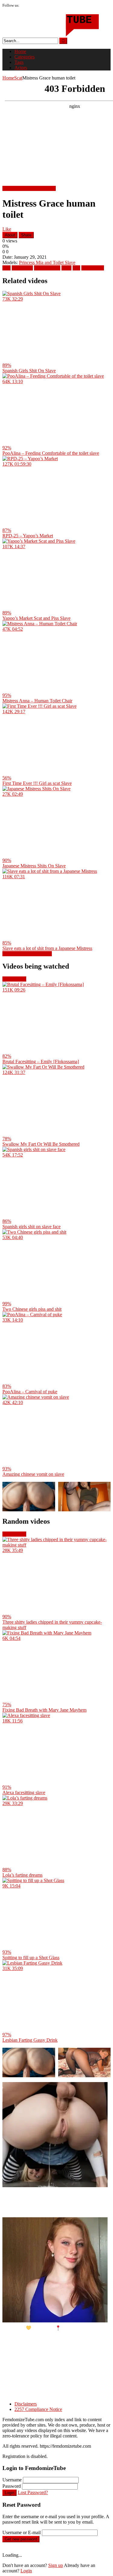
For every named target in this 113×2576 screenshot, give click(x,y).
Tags (19, 62)
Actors (21, 68)
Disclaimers (26, 2404)
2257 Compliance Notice (38, 2409)
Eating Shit (22, 268)
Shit (76, 268)
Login (9, 2493)
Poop (66, 268)
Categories (25, 57)
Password (12, 2486)
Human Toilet (47, 268)
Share (26, 235)
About (10, 235)
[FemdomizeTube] (51, 35)
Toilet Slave (93, 268)
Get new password (21, 2539)
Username (12, 2480)
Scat (18, 78)
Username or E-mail (22, 2532)
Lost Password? (33, 2492)
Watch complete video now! (29, 188)
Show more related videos (27, 954)
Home (20, 51)
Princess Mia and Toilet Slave (47, 262)
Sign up (56, 2565)
